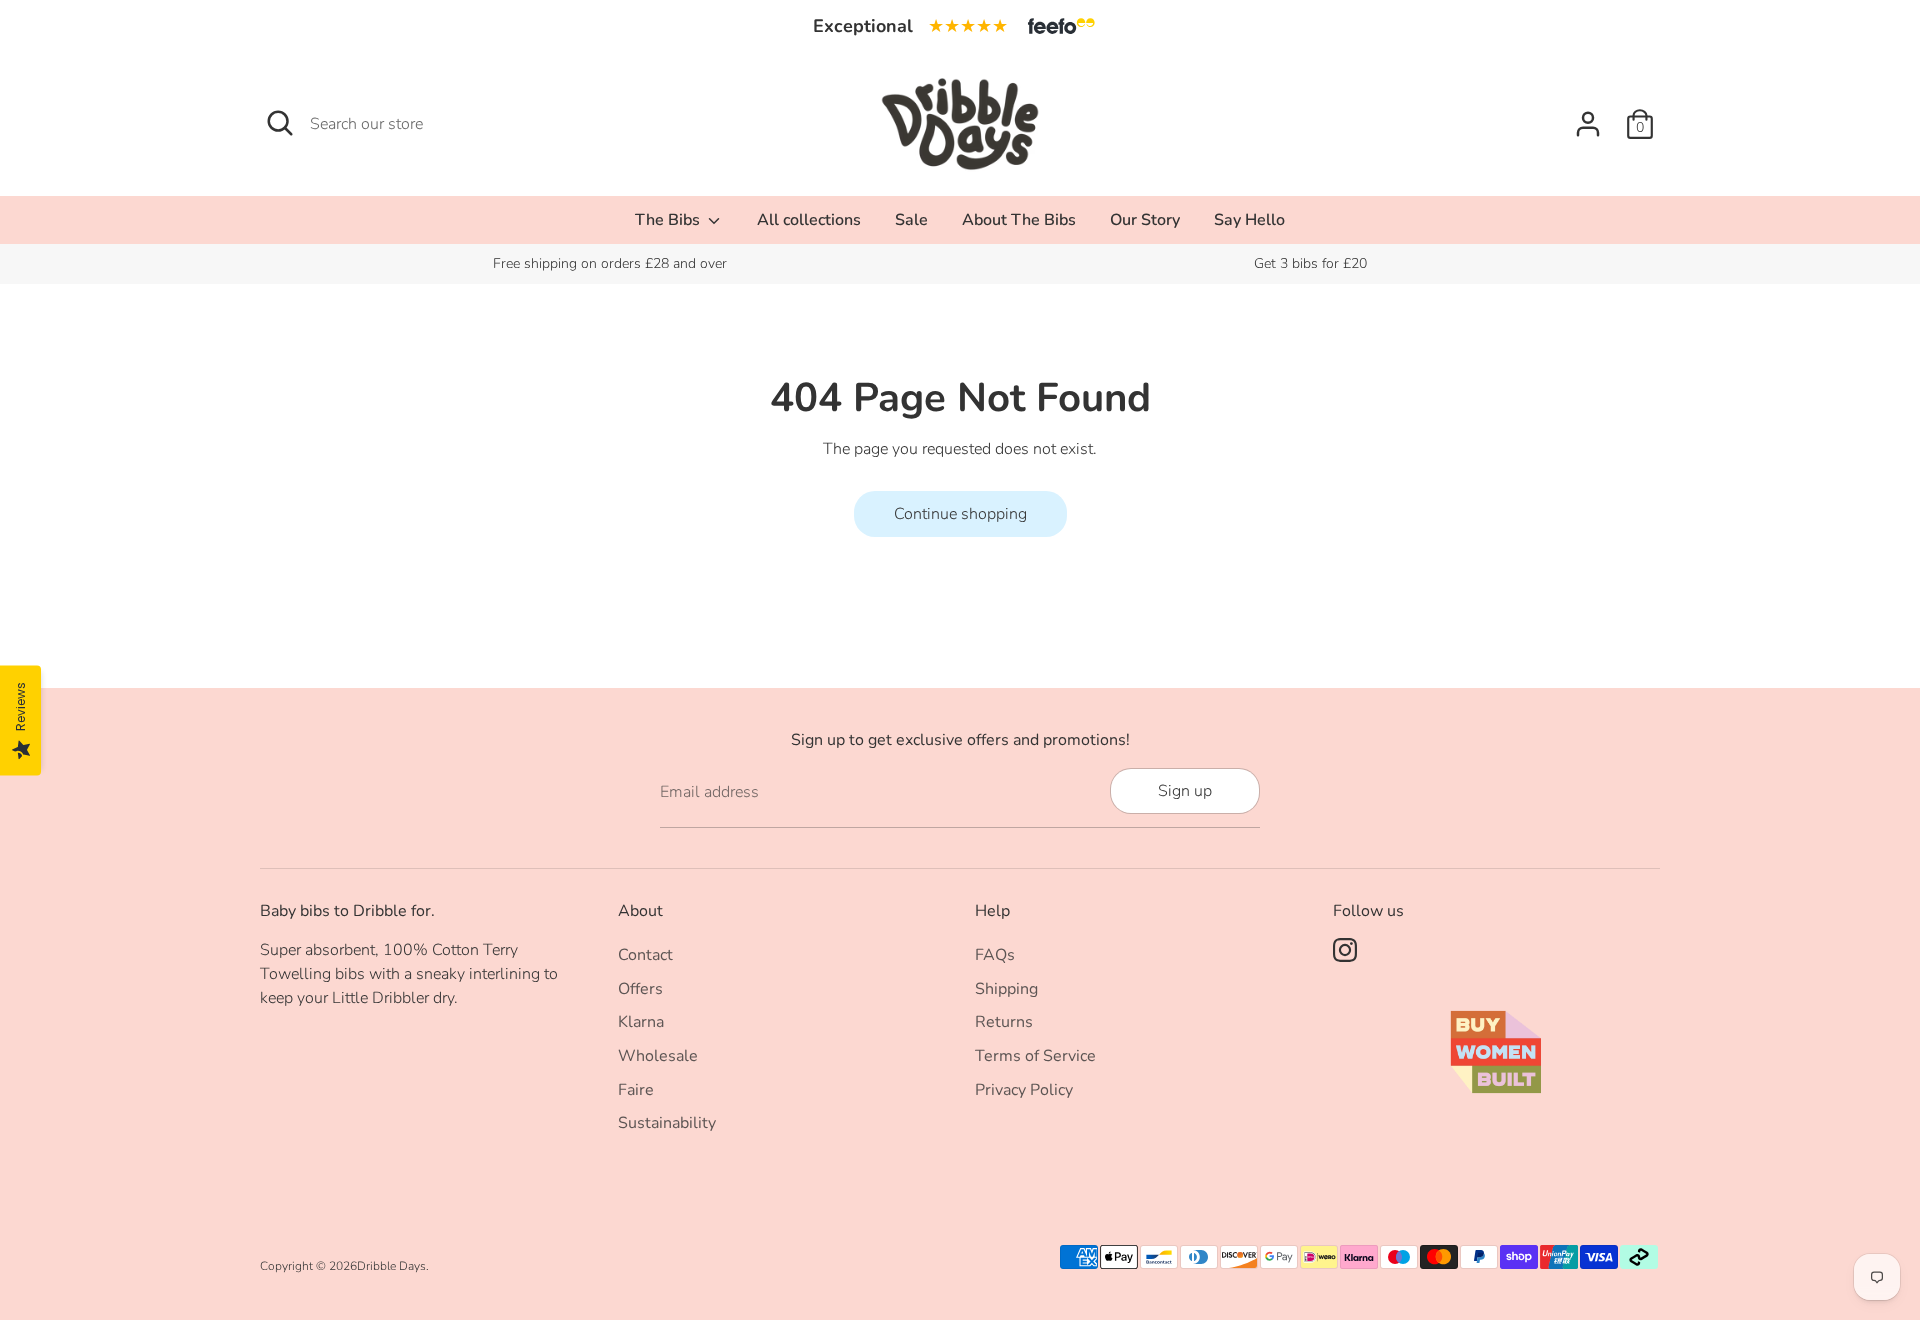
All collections (809, 220)
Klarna (641, 1022)
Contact (645, 955)
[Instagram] (1345, 950)
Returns (1004, 1022)
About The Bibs (1019, 220)
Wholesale (658, 1056)
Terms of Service (1035, 1056)
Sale (911, 220)
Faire (636, 1090)
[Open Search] (280, 123)
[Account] (1588, 124)
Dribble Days (391, 1266)
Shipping (1006, 989)
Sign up (1185, 791)
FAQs (995, 955)
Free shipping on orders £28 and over (610, 263)
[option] (610, 264)
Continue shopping (960, 514)
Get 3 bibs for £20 (1310, 263)
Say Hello (1249, 220)
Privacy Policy (1024, 1090)
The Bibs (669, 220)
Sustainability (667, 1123)
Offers (640, 989)
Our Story (1145, 220)
